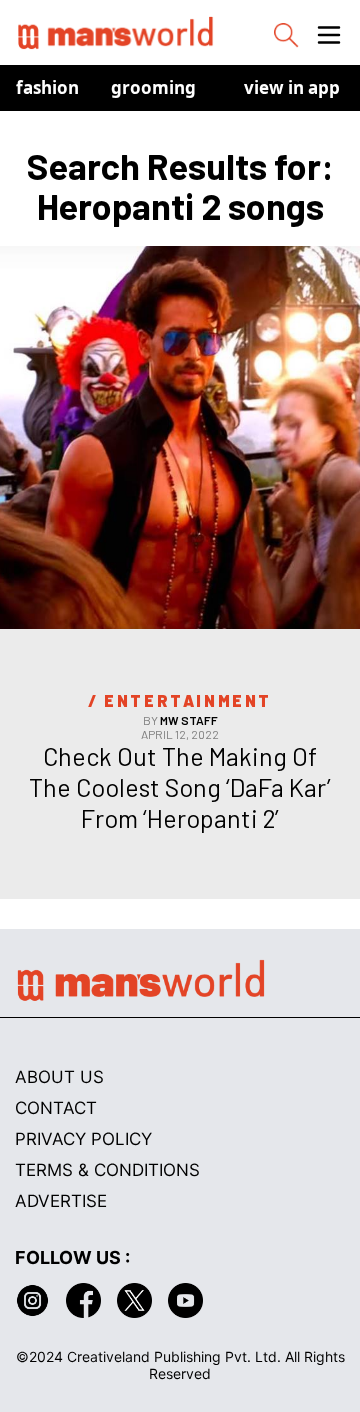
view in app (292, 87)
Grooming (153, 87)
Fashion (47, 87)
